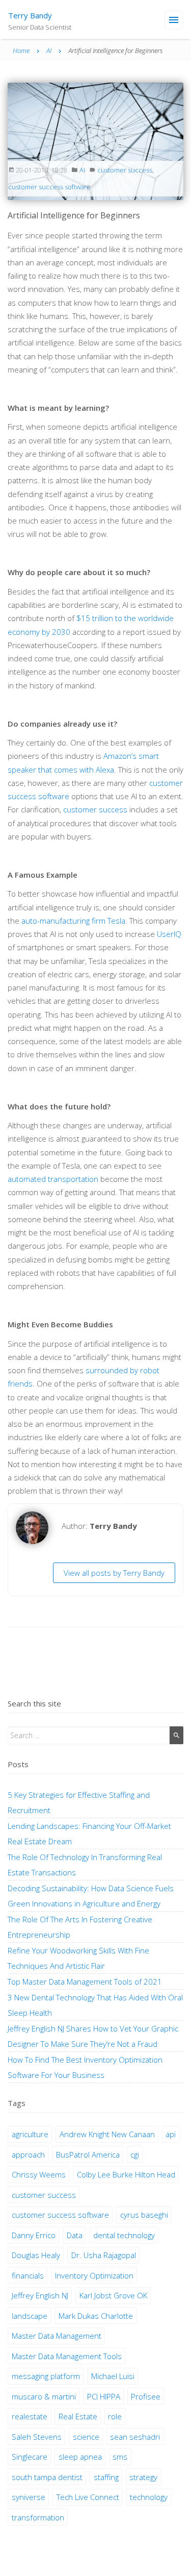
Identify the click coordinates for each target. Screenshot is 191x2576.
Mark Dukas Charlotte (96, 2316)
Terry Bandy (30, 15)
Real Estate (78, 2416)
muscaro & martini (44, 2396)
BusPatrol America (88, 2154)
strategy (143, 2477)
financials (28, 2275)
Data (75, 2235)
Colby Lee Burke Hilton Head (126, 2174)
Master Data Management (57, 2336)
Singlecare (30, 2457)
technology (149, 2497)
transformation (38, 2517)
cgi (135, 2154)
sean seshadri (135, 2437)
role (115, 2416)
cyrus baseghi (144, 2215)
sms (120, 2457)
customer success (125, 170)
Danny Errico (34, 2235)
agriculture (30, 2134)
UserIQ (169, 934)
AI (82, 170)
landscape (30, 2316)
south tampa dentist (47, 2477)
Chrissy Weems (39, 2174)
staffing (106, 2477)
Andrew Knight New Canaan (107, 2134)
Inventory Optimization (94, 2275)
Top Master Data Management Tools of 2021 (85, 1981)
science (86, 2437)
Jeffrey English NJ (40, 2295)
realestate (30, 2416)
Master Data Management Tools (67, 2356)
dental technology (124, 2235)
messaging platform (46, 2376)
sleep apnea (80, 2457)
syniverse (29, 2497)
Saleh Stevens (37, 2437)
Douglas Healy (36, 2255)
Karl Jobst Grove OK (113, 2295)
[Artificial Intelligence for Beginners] (95, 140)
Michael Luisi (113, 2376)
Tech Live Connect (88, 2497)
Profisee (146, 2396)
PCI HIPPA (104, 2396)
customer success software (49, 187)
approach (28, 2154)
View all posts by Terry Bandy (114, 1573)
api (171, 2134)
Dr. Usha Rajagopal (104, 2255)
